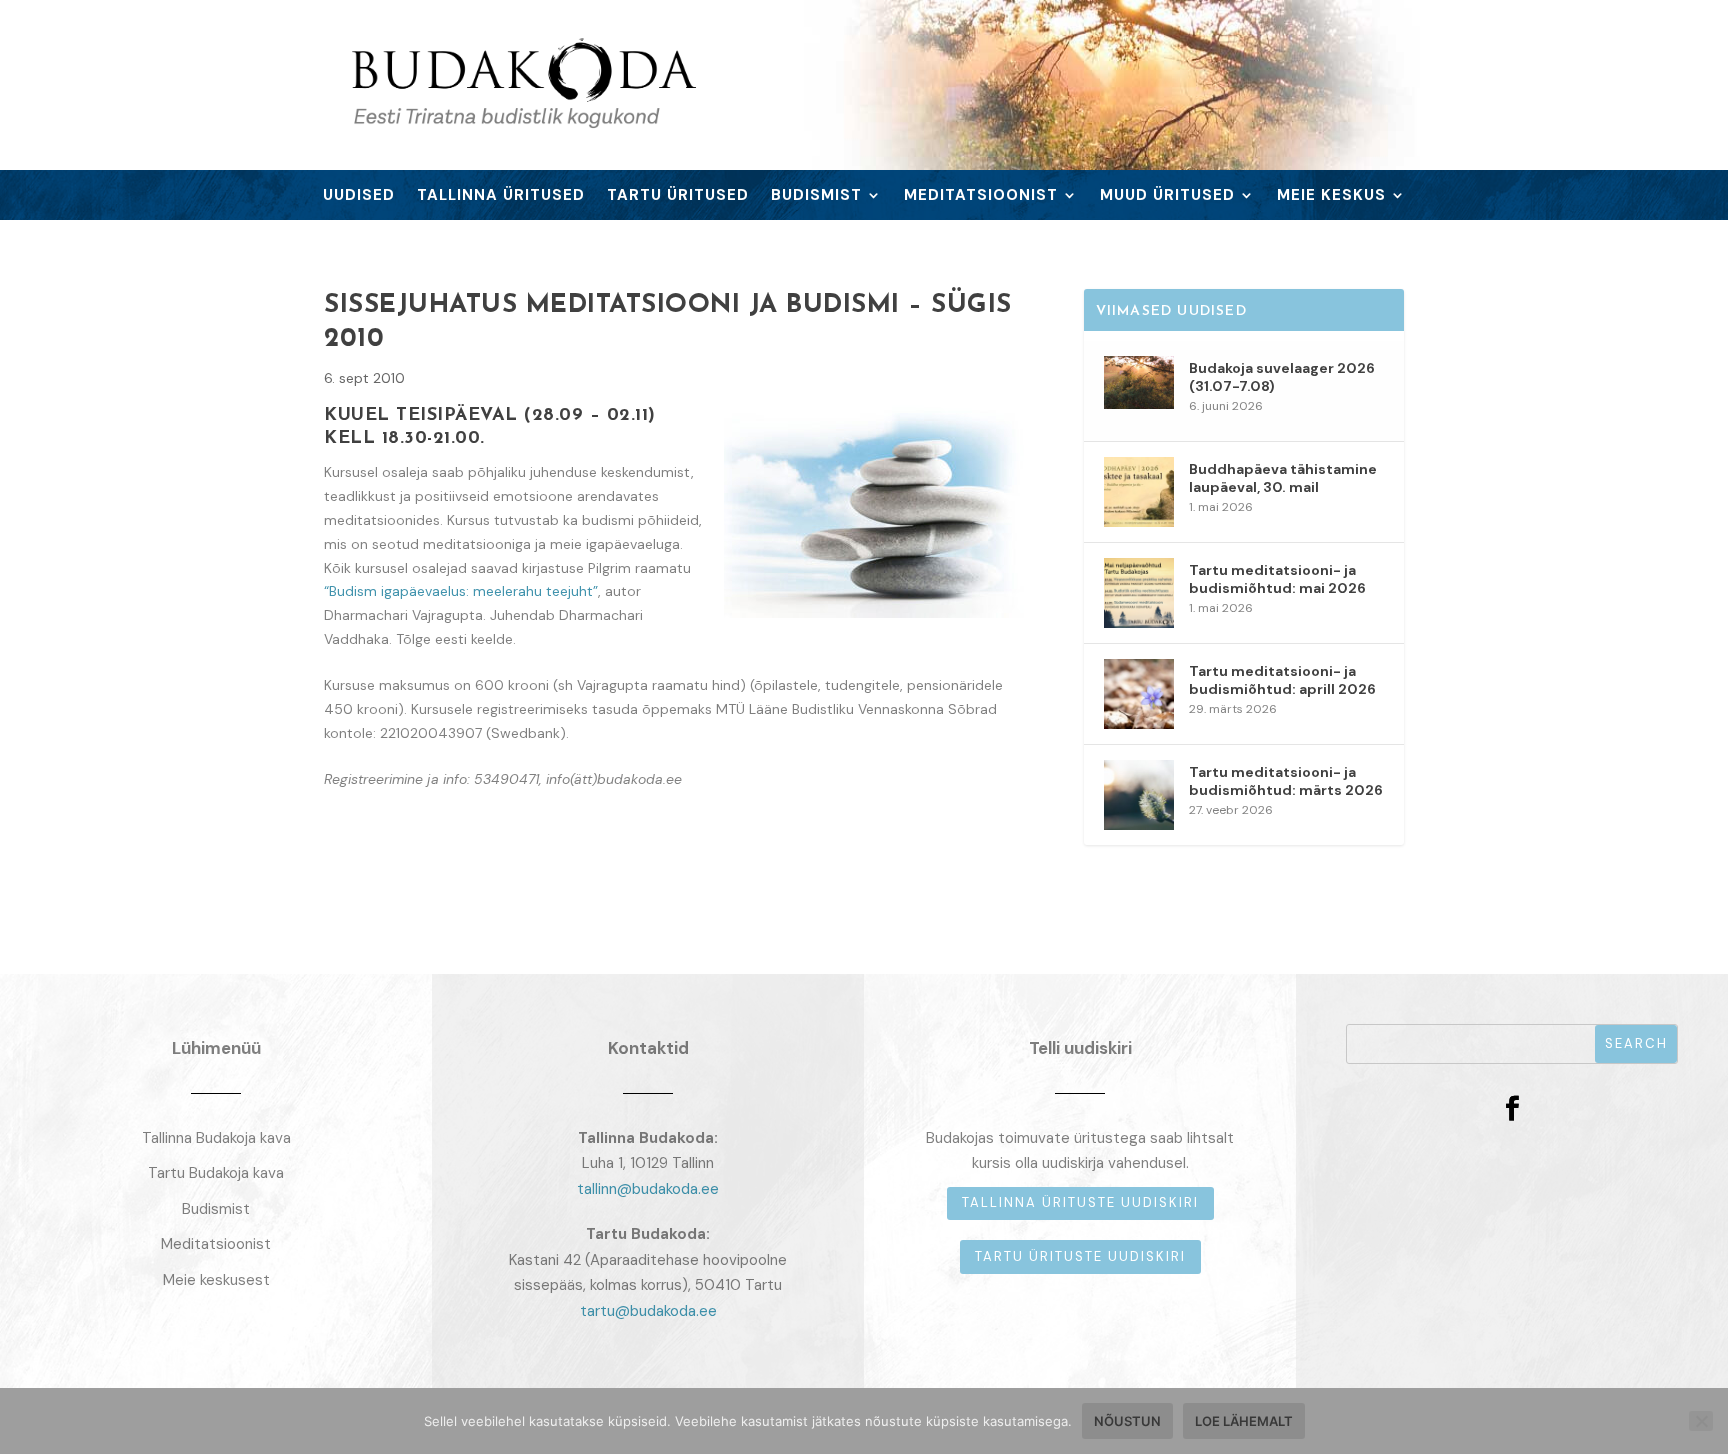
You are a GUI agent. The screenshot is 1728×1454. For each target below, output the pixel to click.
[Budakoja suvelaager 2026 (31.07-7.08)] (1139, 391)
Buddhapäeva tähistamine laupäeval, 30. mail (1283, 478)
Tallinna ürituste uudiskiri (1080, 1202)
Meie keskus (1331, 196)
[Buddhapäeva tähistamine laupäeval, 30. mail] (1139, 492)
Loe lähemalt (1244, 1421)
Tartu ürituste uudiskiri (1080, 1256)
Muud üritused (1167, 196)
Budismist (816, 196)
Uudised (359, 196)
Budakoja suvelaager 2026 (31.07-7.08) (1282, 377)
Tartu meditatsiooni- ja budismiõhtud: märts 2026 (1286, 781)
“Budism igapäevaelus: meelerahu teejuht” (461, 591)
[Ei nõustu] (1701, 1421)
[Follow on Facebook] (1512, 1109)
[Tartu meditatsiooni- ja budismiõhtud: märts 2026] (1139, 795)
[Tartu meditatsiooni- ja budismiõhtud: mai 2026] (1139, 593)
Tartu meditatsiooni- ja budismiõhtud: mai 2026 (1277, 579)
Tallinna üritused (501, 196)
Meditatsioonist (981, 196)
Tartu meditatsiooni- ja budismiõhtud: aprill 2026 (1282, 680)
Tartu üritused (678, 196)
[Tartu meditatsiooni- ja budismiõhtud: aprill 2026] (1139, 694)
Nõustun (1127, 1421)
